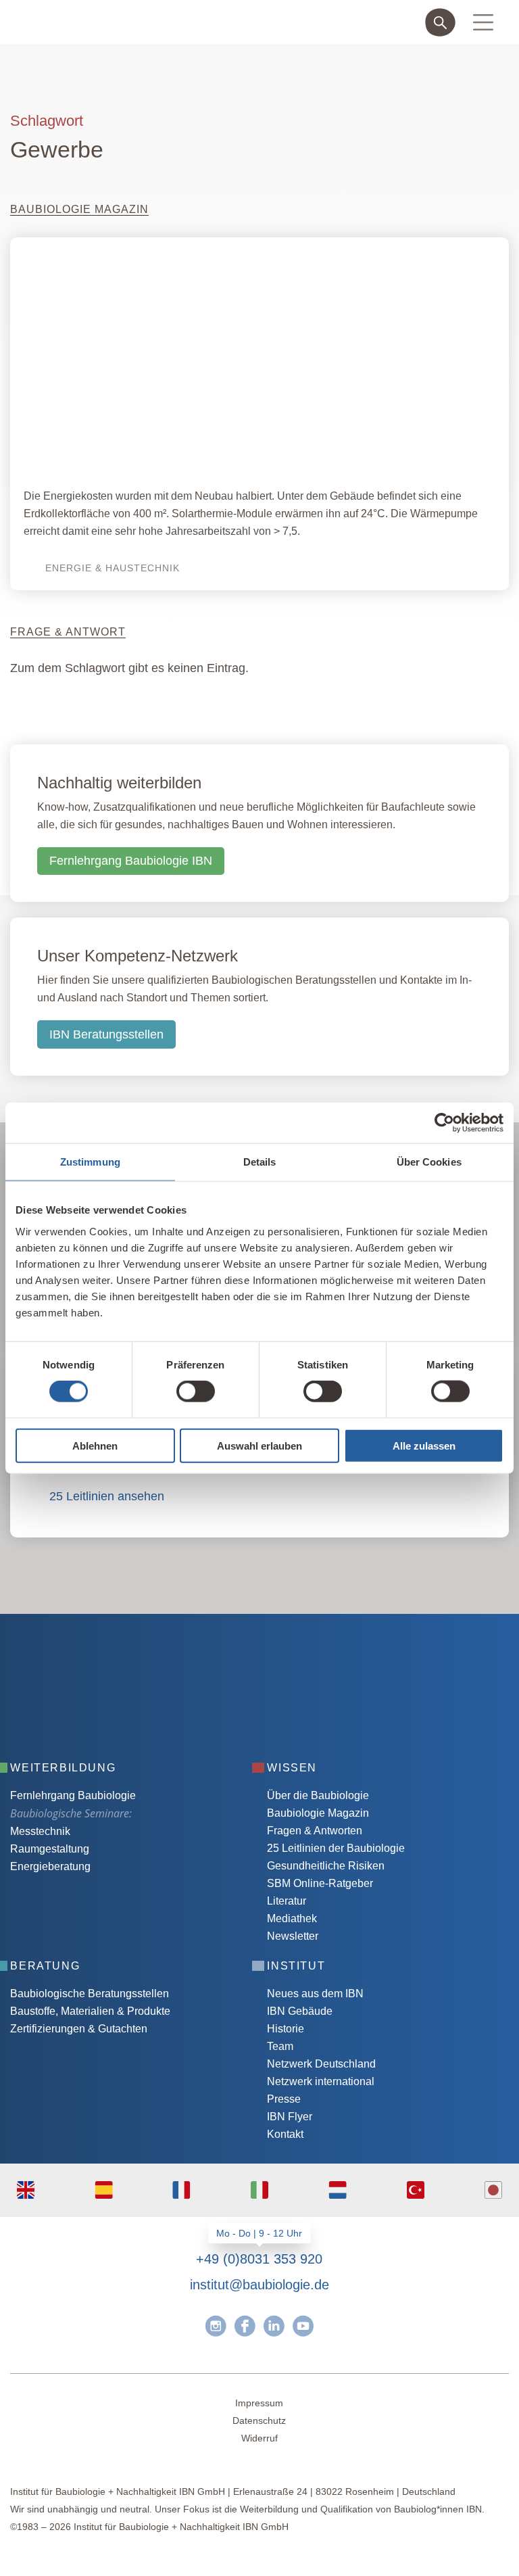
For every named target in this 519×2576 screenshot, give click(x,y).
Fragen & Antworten (315, 1831)
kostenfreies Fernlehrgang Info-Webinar (144, 1619)
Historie (286, 2029)
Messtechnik (40, 1831)
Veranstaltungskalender (101, 1660)
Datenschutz (259, 2420)
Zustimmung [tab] (90, 1162)
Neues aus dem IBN (315, 1994)
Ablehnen (95, 1445)
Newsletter (293, 1936)
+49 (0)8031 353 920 (259, 2259)
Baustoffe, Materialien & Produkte (90, 2011)
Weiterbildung (63, 1768)
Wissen (292, 1768)
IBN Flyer (290, 2117)
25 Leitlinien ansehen (107, 1496)
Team (280, 2046)
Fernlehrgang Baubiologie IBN (131, 861)
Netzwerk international (321, 2081)
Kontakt (285, 2134)
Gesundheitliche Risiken (326, 1866)
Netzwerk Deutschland (321, 2064)
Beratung (45, 1966)
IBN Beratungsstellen (106, 1034)
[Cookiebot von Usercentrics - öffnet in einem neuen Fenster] (444, 1123)
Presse (284, 2099)
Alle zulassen (424, 1445)
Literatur (287, 1901)
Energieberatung (50, 1866)
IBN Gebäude (300, 2011)
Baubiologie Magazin (318, 1813)
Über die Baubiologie (318, 1795)
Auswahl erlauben (259, 1445)
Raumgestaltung (50, 1849)
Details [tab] (260, 1162)
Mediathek (292, 1918)
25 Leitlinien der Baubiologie (336, 1848)
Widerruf (259, 2438)
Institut (296, 1966)
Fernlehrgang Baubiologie (73, 1795)
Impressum (259, 2403)
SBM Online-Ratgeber (320, 1883)
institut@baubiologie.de (259, 2285)
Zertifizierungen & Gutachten (79, 2029)
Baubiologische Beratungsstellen (90, 1994)
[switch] (196, 1391)
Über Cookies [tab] (429, 1162)
